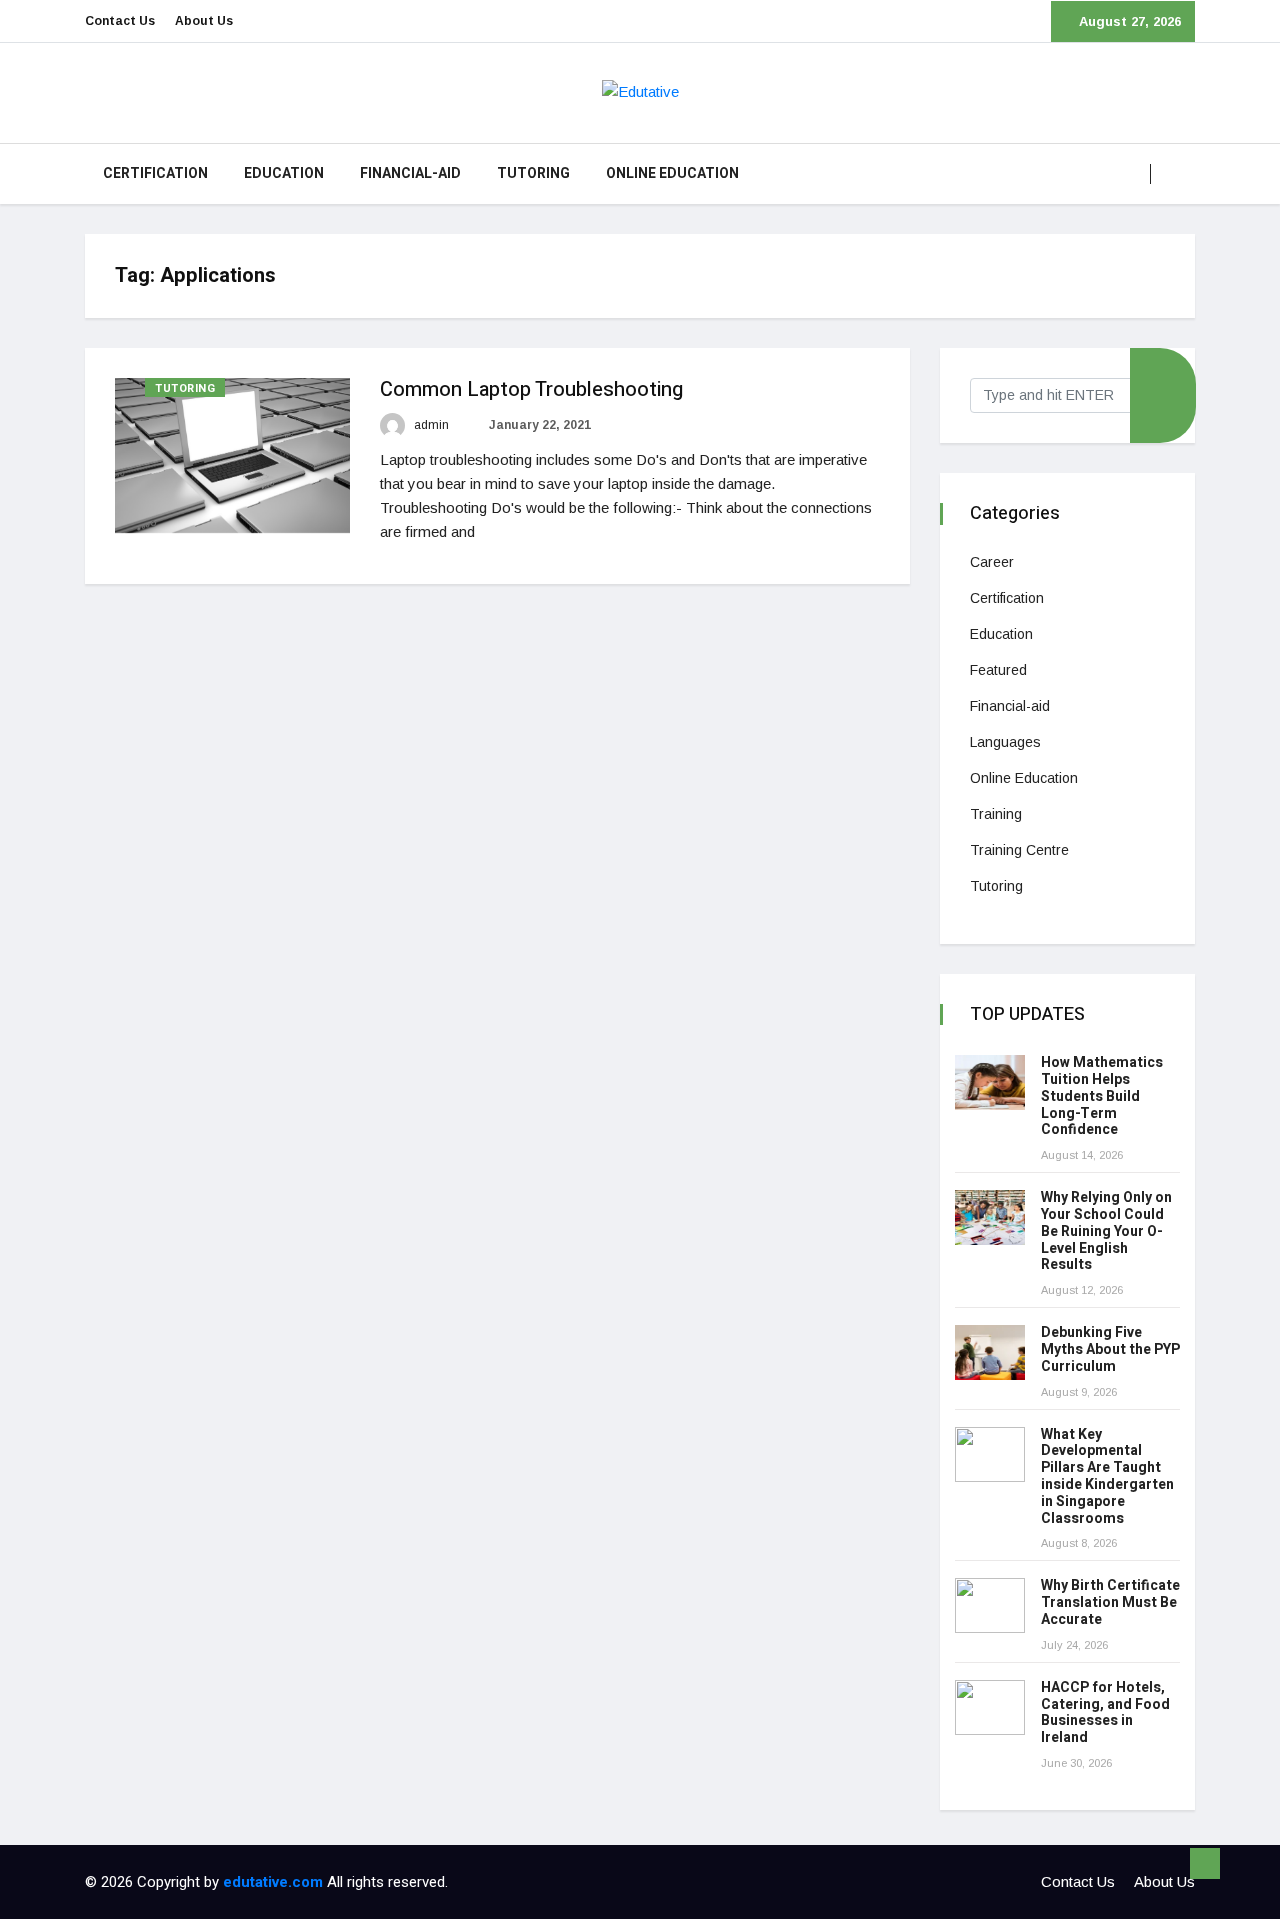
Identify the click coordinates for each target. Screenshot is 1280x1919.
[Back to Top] (1205, 1864)
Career (992, 562)
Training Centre (1019, 850)
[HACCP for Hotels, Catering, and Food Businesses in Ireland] (990, 1707)
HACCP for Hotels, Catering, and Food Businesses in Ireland (1105, 1712)
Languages (1005, 742)
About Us (204, 21)
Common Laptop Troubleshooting (531, 389)
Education (284, 173)
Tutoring (533, 173)
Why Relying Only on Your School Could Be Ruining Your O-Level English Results (1106, 1231)
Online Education (672, 173)
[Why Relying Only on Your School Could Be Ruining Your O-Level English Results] (990, 1217)
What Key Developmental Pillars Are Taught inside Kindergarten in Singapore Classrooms (1107, 1476)
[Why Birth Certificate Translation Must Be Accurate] (990, 1605)
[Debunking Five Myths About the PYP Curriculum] (990, 1352)
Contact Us (120, 21)
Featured (998, 670)
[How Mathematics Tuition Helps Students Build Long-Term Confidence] (990, 1082)
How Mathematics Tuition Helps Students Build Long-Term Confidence (1102, 1096)
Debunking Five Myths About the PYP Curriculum (1110, 1349)
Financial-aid (410, 173)
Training (996, 814)
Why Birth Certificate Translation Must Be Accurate (1110, 1602)
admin (430, 425)
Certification (155, 173)
